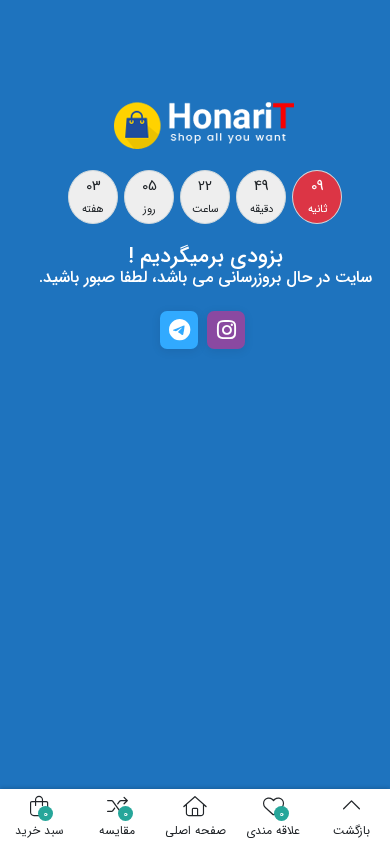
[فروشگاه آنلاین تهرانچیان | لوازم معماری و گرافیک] (205, 124)
